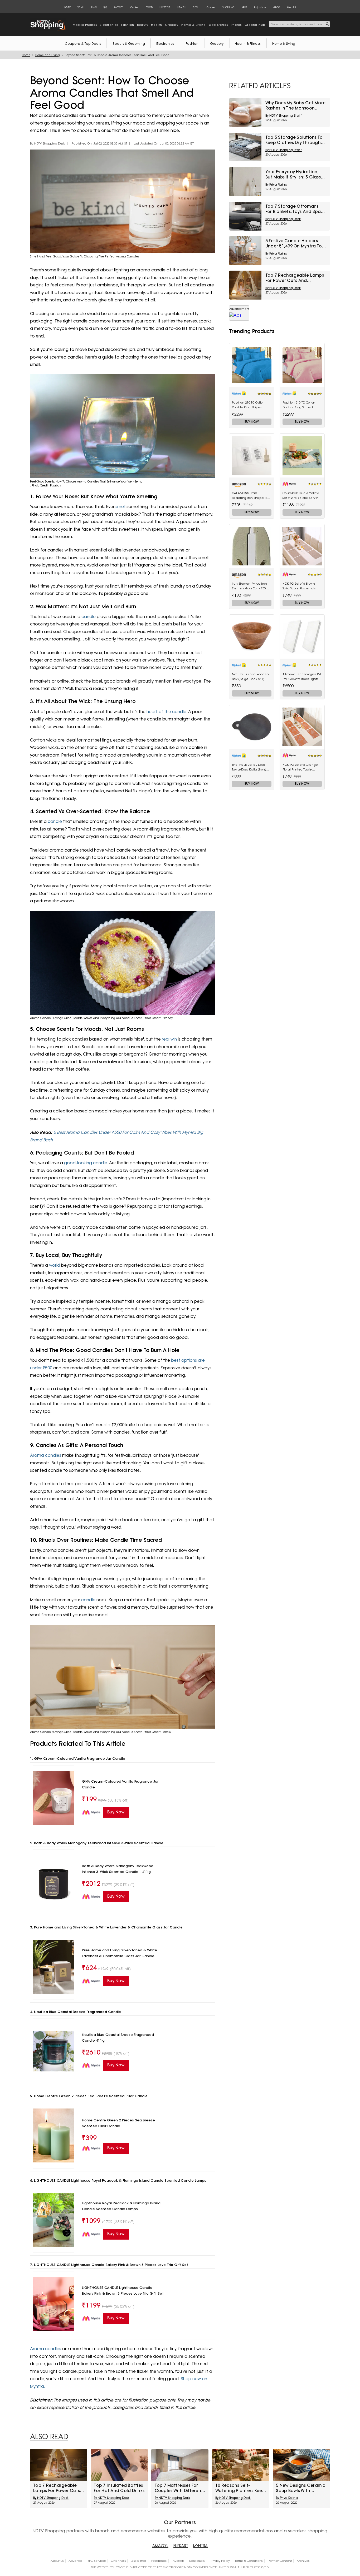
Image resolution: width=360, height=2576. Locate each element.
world (55, 1265)
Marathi (291, 7)
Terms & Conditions (249, 2561)
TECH (196, 7)
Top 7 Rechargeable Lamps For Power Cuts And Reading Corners (295, 278)
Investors (178, 2561)
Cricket (134, 7)
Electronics (165, 44)
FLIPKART (181, 2546)
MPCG (276, 7)
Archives (303, 2561)
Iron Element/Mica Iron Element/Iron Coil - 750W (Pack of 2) (250, 586)
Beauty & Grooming (129, 44)
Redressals (197, 2561)
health (157, 25)
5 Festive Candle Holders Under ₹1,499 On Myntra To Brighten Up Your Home (294, 243)
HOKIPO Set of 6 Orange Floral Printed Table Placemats (300, 767)
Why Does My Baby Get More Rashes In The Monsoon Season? (295, 106)
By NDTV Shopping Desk (47, 144)
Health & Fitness (248, 44)
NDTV (67, 7)
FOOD (149, 7)
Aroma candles (46, 1455)
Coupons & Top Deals (83, 44)
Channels (118, 2561)
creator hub (255, 25)
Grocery (217, 44)
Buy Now (252, 422)
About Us (57, 2561)
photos (236, 25)
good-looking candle (86, 1163)
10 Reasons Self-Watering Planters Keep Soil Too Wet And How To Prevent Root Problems (240, 2488)
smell (121, 507)
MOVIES (119, 7)
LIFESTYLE (165, 7)
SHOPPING (228, 7)
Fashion (192, 44)
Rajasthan (260, 7)
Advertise (75, 2561)
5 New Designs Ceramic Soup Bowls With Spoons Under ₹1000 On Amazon (301, 2488)
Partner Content (280, 2561)
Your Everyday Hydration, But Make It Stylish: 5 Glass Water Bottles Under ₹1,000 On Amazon (294, 175)
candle (89, 617)
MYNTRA (200, 2546)
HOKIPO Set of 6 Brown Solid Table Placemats (299, 586)
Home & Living (284, 44)
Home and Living (48, 55)
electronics (109, 25)
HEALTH (182, 7)
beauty (143, 25)
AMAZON (160, 2546)
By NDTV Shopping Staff (284, 116)
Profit (94, 7)
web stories (218, 25)
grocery (172, 25)
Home (26, 55)
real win (170, 1039)
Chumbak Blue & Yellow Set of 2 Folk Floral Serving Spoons (301, 496)
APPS (244, 7)
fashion (128, 25)
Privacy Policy (220, 2561)
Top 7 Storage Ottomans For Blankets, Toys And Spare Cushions (295, 209)
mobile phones (85, 25)
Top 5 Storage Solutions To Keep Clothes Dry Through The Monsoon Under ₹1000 (294, 140)
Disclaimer (138, 2561)
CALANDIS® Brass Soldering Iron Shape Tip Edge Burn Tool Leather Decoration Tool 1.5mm (250, 496)
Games (211, 7)
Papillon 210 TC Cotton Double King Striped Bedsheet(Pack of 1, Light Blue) (251, 405)
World (81, 7)
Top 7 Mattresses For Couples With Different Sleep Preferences (179, 2488)
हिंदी (105, 7)
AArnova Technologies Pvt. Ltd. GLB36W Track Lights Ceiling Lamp (302, 677)
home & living (194, 25)
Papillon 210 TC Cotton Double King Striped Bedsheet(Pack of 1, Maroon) (299, 405)
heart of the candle (166, 712)
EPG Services (97, 2561)
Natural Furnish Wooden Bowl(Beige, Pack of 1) (250, 677)
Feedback (159, 2561)
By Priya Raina (276, 185)
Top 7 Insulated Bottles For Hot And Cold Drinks (119, 2488)
